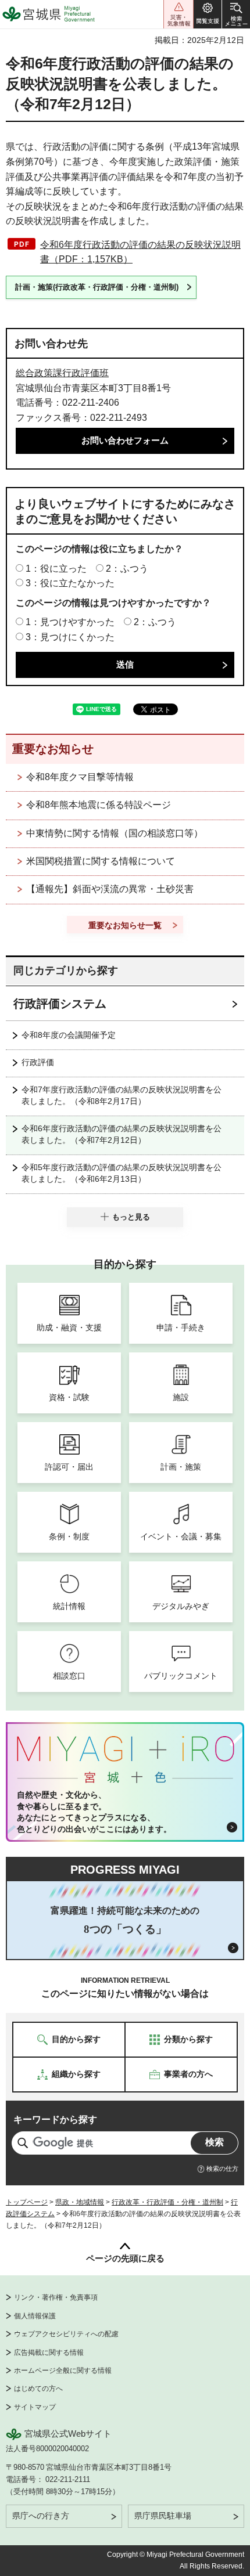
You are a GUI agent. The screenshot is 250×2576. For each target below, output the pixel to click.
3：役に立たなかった (70, 583)
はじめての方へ (38, 2389)
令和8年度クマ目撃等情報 (80, 777)
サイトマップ (35, 2407)
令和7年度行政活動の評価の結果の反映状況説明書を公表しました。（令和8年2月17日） (122, 1095)
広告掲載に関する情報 (49, 2353)
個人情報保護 (35, 2316)
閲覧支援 (208, 14)
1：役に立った (56, 569)
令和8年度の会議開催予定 (69, 1035)
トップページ (27, 2202)
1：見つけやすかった (70, 622)
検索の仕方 (222, 2169)
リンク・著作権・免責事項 (56, 2297)
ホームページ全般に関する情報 (63, 2371)
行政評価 (38, 1062)
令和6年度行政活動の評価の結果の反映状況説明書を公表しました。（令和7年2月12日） (122, 1134)
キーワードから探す (55, 2119)
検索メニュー (236, 14)
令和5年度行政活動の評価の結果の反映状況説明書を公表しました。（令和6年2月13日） (122, 1173)
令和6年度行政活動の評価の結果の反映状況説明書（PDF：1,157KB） (140, 252)
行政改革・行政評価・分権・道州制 (167, 2202)
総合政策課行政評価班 (62, 373)
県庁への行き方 (41, 2516)
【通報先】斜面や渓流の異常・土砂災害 (110, 889)
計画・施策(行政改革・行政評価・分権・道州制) (97, 287)
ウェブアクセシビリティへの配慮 (66, 2334)
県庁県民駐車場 (163, 2516)
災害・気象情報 (178, 14)
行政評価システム (60, 1004)
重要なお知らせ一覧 (125, 925)
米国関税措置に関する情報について (101, 861)
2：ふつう (127, 569)
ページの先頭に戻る (125, 2258)
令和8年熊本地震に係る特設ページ (99, 805)
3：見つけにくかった (70, 637)
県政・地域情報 (80, 2202)
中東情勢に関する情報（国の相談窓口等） (115, 833)
